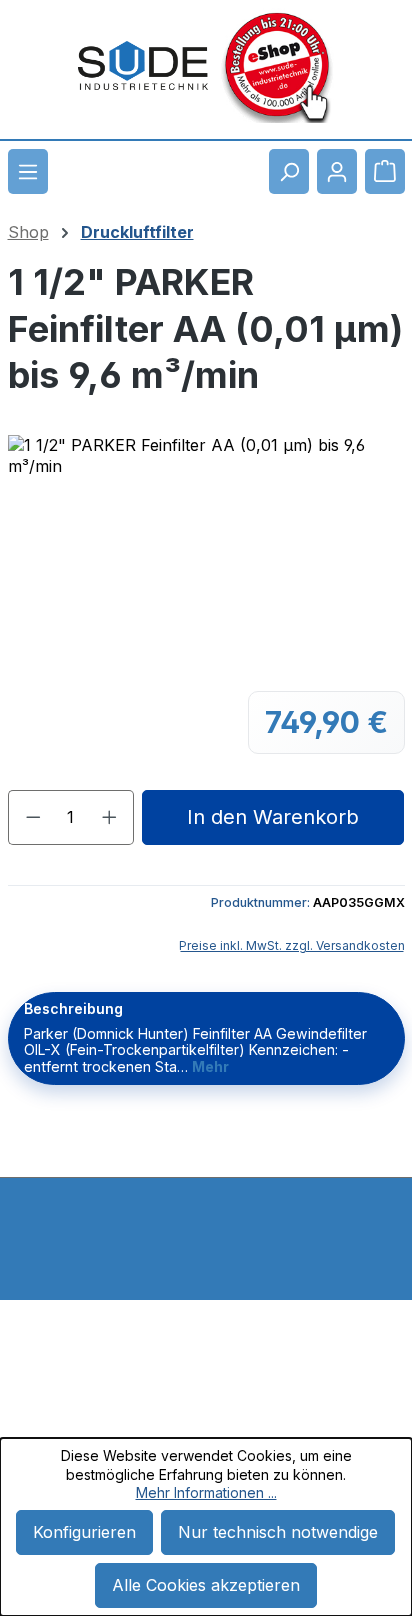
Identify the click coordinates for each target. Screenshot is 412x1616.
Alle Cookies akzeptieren (206, 1585)
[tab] (206, 1039)
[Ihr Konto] (337, 171)
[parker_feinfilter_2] (206, 547)
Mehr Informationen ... (206, 1492)
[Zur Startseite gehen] (143, 66)
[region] (206, 547)
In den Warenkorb (273, 817)
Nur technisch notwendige (278, 1532)
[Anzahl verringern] (33, 817)
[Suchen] (289, 171)
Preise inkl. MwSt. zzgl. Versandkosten (292, 945)
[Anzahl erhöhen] (110, 817)
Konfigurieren (84, 1532)
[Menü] (28, 171)
